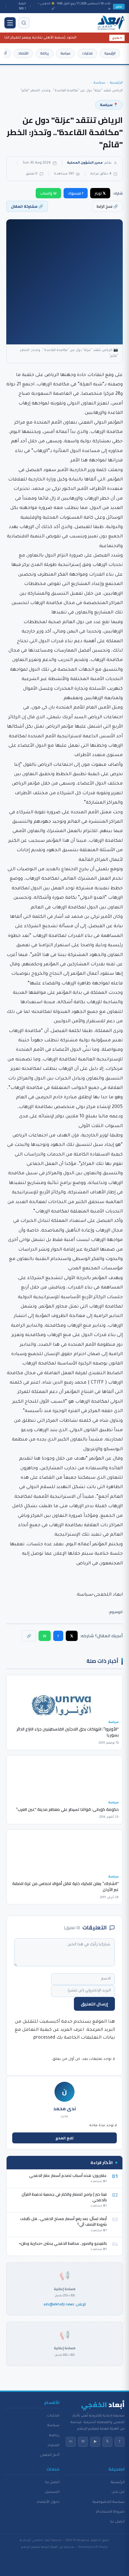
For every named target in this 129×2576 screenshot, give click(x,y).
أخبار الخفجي (50, 2455)
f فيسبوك (76, 193)
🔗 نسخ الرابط (107, 206)
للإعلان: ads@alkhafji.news (65, 2304)
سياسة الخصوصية (109, 2502)
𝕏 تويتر (100, 193)
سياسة (65, 53)
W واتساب (48, 193)
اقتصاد (23, 53)
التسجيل (52, 2492)
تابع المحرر (65, 2138)
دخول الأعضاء (48, 2502)
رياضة (44, 53)
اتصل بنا (117, 2522)
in (71, 2442)
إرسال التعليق (94, 2004)
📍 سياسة (109, 105)
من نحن (118, 2492)
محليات (87, 53)
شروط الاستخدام (110, 2512)
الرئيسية (110, 53)
